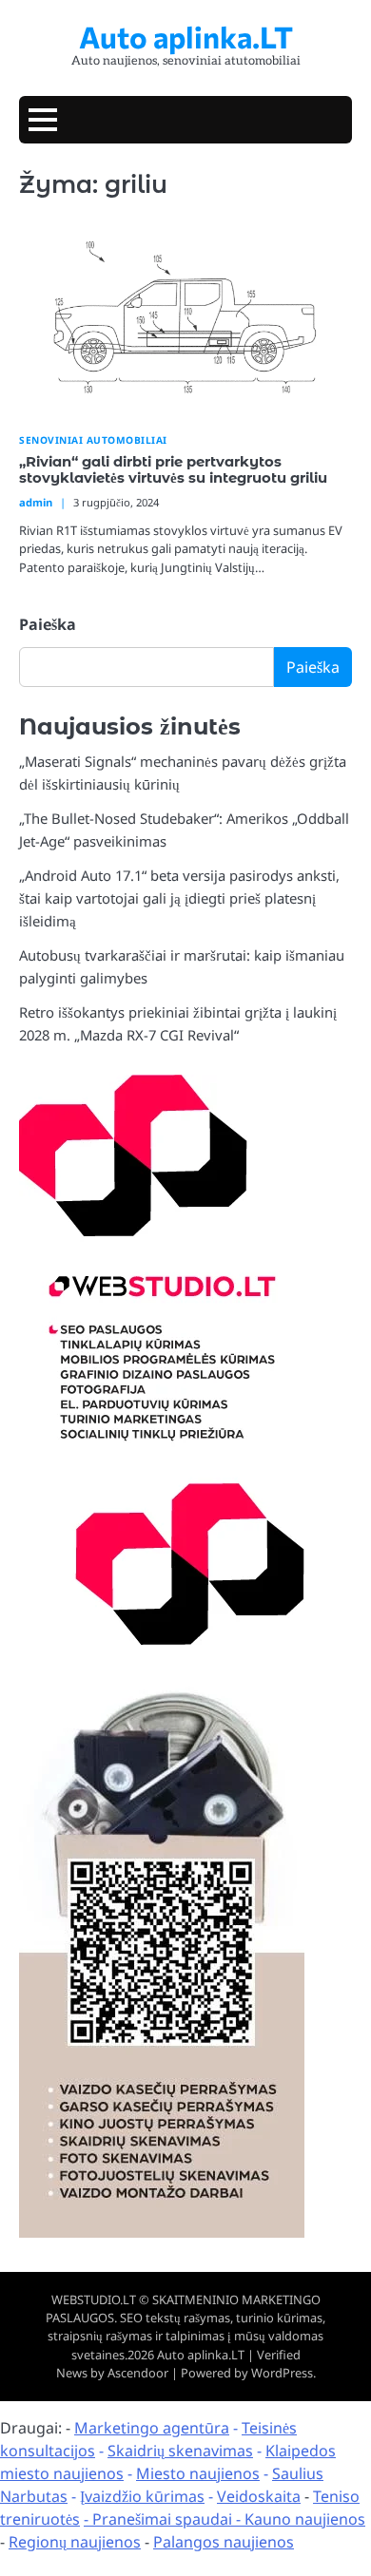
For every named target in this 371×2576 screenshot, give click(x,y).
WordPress (282, 2373)
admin (36, 502)
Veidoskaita (259, 2496)
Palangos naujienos (224, 2542)
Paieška (48, 624)
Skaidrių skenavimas (180, 2451)
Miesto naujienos (198, 2473)
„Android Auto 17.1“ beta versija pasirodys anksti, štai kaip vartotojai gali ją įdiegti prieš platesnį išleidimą (179, 898)
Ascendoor (138, 2373)
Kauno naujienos (305, 2519)
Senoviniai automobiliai (93, 440)
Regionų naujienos (75, 2542)
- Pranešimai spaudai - (164, 2519)
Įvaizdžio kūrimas (142, 2496)
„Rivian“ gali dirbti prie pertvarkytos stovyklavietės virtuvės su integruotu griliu (173, 470)
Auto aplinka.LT (186, 36)
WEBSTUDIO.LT (94, 2299)
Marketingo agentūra (152, 2428)
